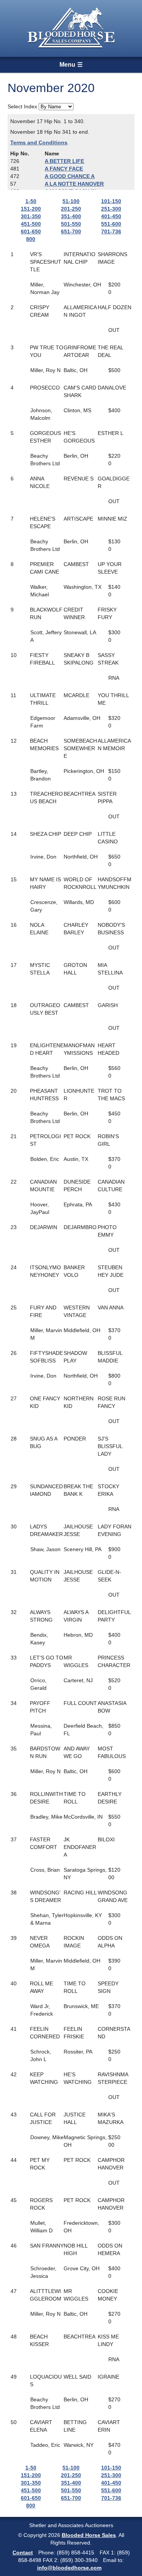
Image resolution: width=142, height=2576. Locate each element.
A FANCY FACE (64, 169)
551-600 (111, 224)
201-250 (71, 209)
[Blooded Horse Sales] (71, 28)
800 (31, 239)
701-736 (111, 231)
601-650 (31, 231)
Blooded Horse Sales (89, 2535)
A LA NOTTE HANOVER (74, 184)
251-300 (111, 209)
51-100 (71, 201)
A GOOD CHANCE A (70, 176)
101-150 (111, 201)
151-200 (31, 209)
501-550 (71, 224)
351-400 (71, 216)
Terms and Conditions (39, 142)
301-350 (31, 216)
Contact (23, 2553)
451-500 (31, 224)
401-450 (111, 216)
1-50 (31, 201)
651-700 (71, 231)
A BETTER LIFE (64, 161)
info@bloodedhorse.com (69, 2568)
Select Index (22, 106)
